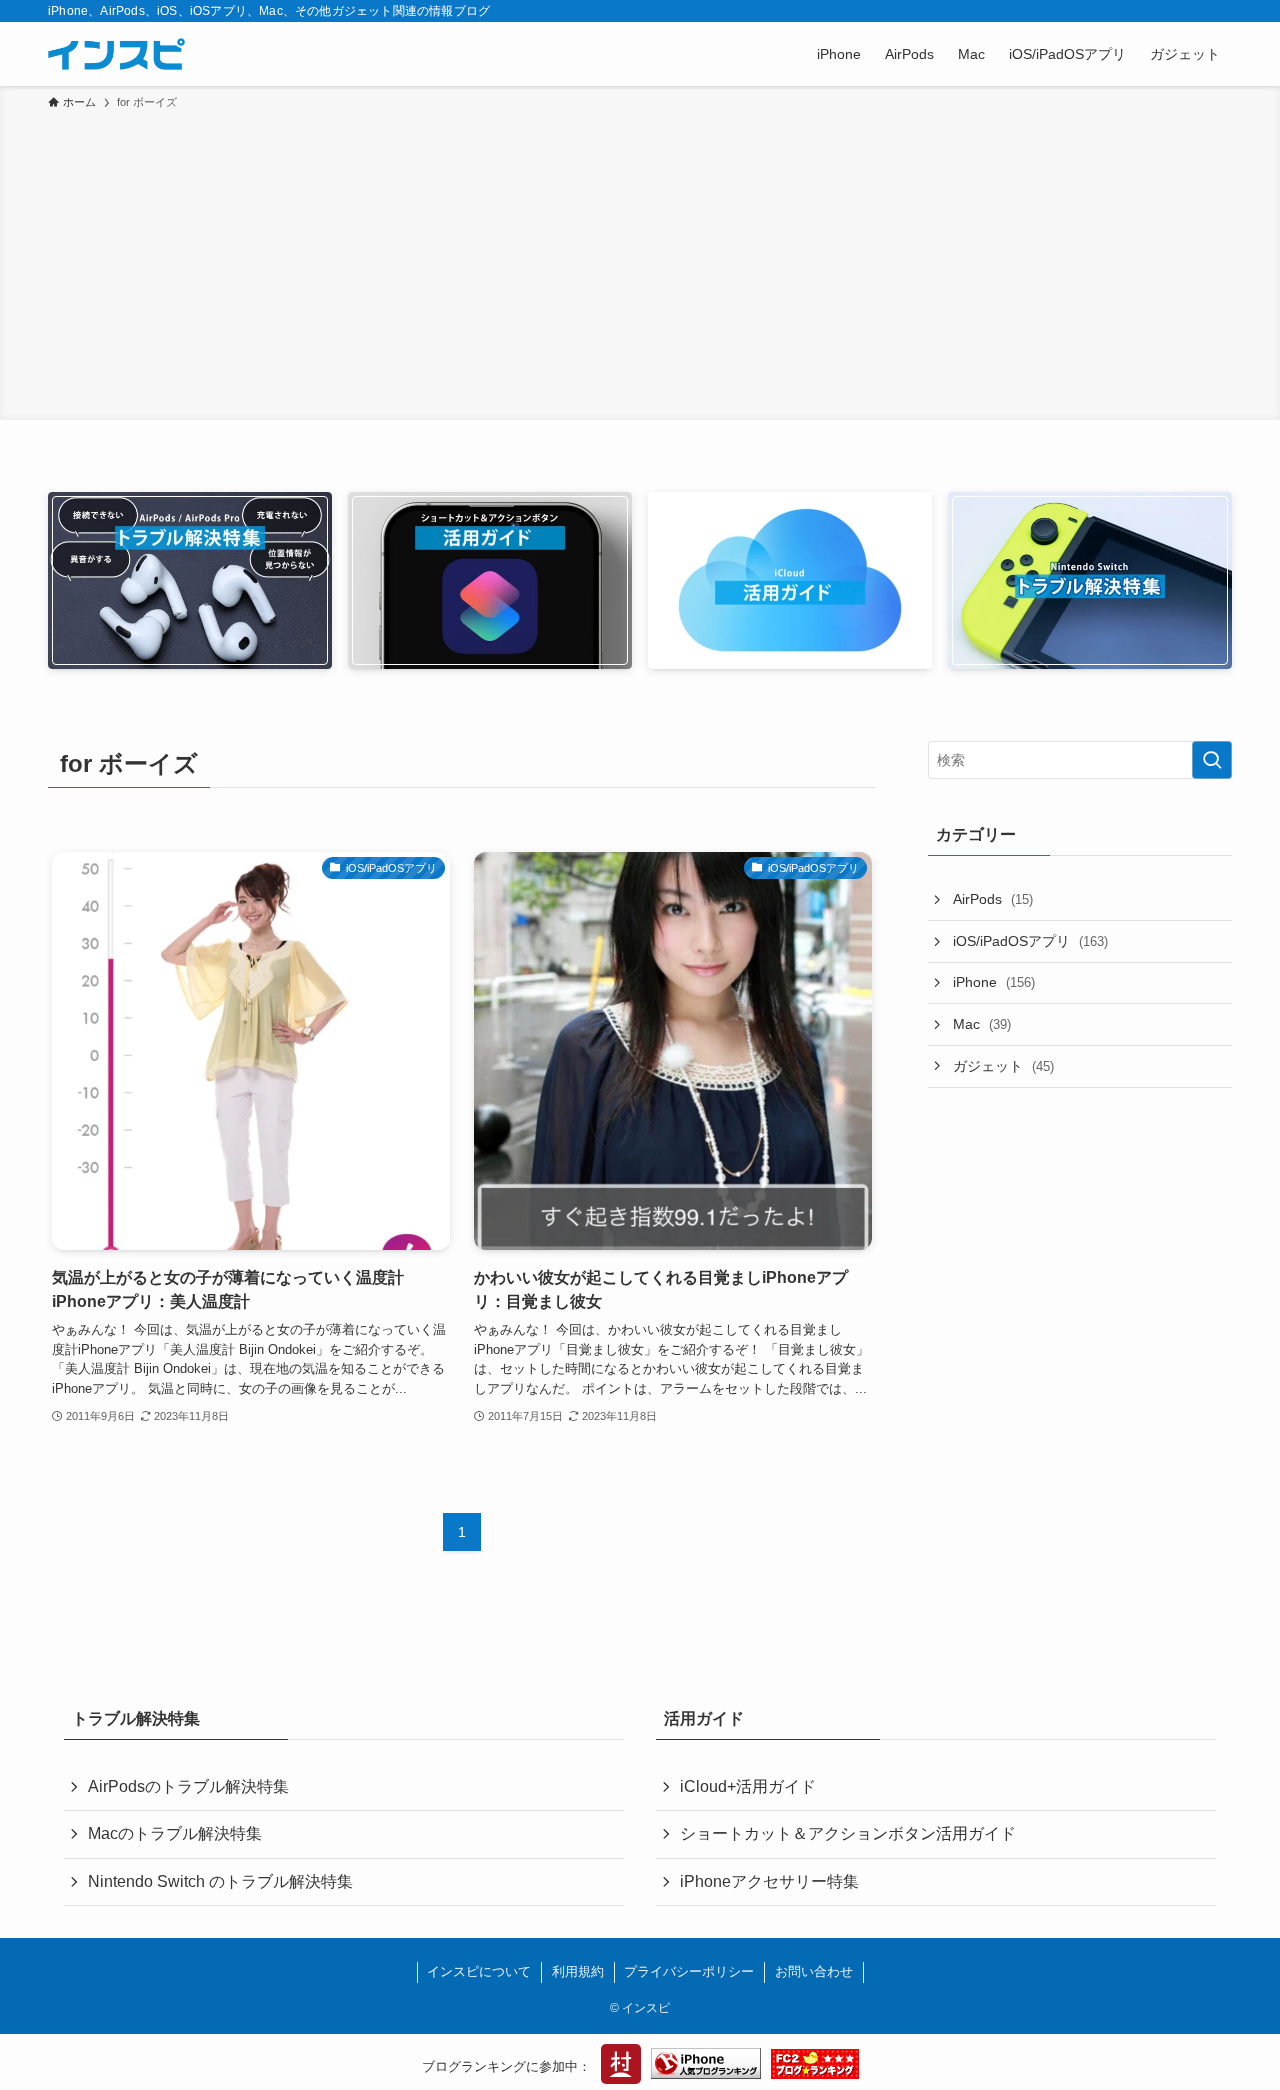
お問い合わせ (814, 1971)
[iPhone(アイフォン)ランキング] (706, 2066)
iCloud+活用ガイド (748, 1786)
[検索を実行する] (1212, 760)
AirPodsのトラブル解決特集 (188, 1786)
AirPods (993, 899)
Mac (982, 1024)
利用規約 (578, 1971)
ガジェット (1003, 1066)
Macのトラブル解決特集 (175, 1833)
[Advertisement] (640, 262)
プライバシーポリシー (689, 1971)
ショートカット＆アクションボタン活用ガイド (848, 1833)
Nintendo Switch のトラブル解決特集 (220, 1881)
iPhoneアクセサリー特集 (769, 1881)
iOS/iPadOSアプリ (1030, 941)
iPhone (994, 982)
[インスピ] (116, 54)
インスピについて (479, 1971)
